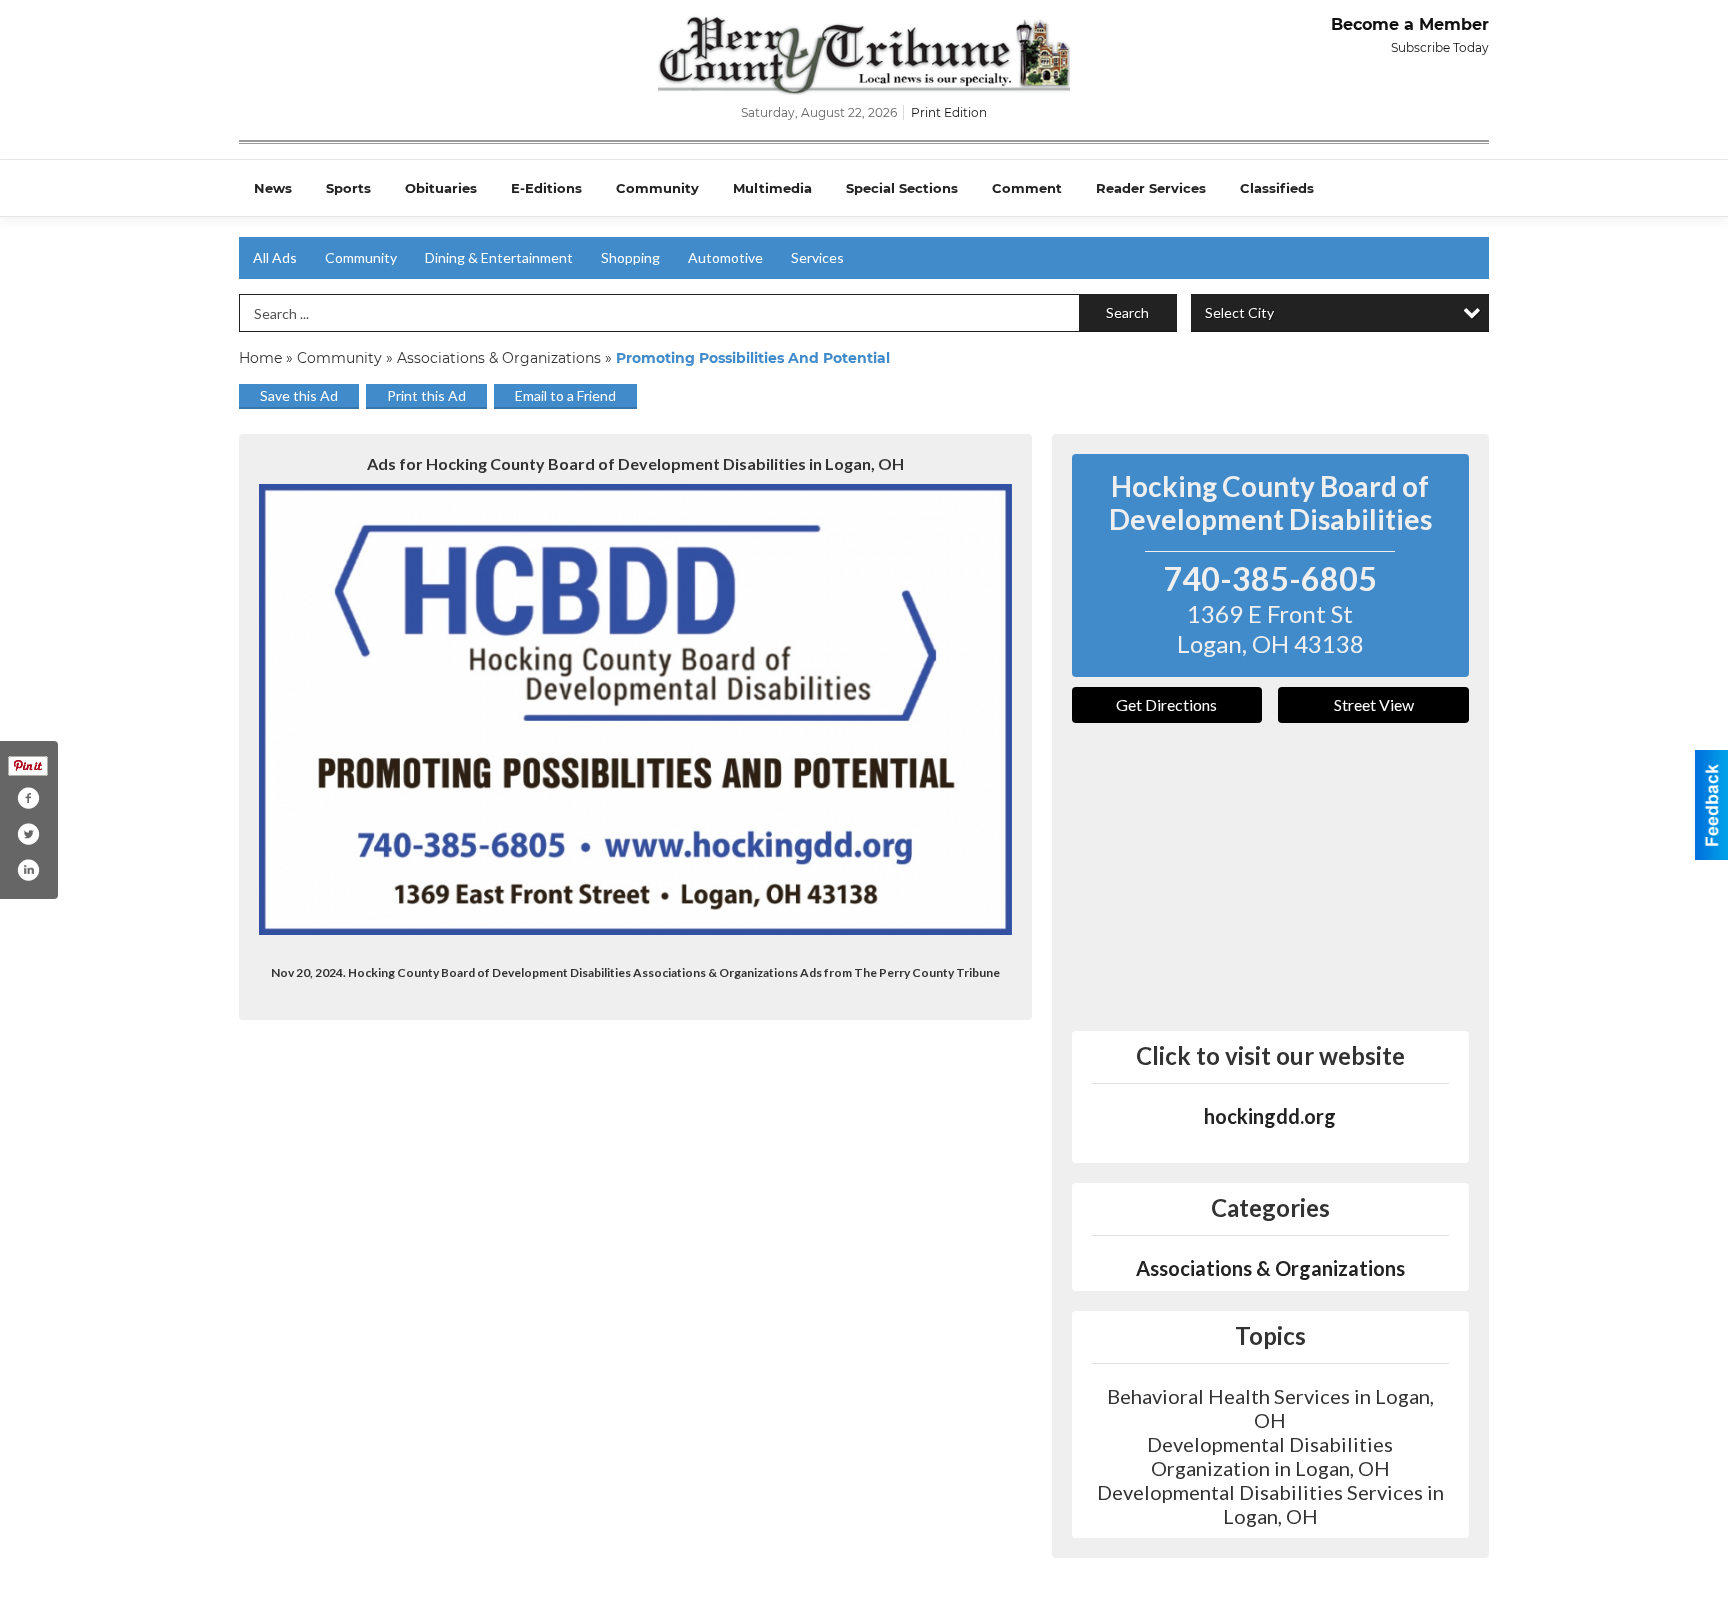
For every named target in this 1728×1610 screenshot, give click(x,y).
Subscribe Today (1440, 47)
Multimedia (772, 188)
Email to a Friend (565, 395)
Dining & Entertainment (499, 257)
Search (1127, 312)
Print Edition (949, 112)
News (273, 188)
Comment (1027, 188)
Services (817, 257)
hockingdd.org (1270, 1116)
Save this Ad (299, 395)
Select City (1239, 312)
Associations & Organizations (499, 358)
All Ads (275, 257)
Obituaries (441, 188)
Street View (1374, 704)
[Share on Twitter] (28, 834)
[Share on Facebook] (28, 798)
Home (260, 358)
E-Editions (546, 188)
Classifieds (1277, 188)
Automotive (725, 257)
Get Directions (1166, 704)
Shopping (630, 257)
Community (657, 188)
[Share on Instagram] (28, 870)
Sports (348, 188)
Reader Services (1151, 188)
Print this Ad (426, 395)
